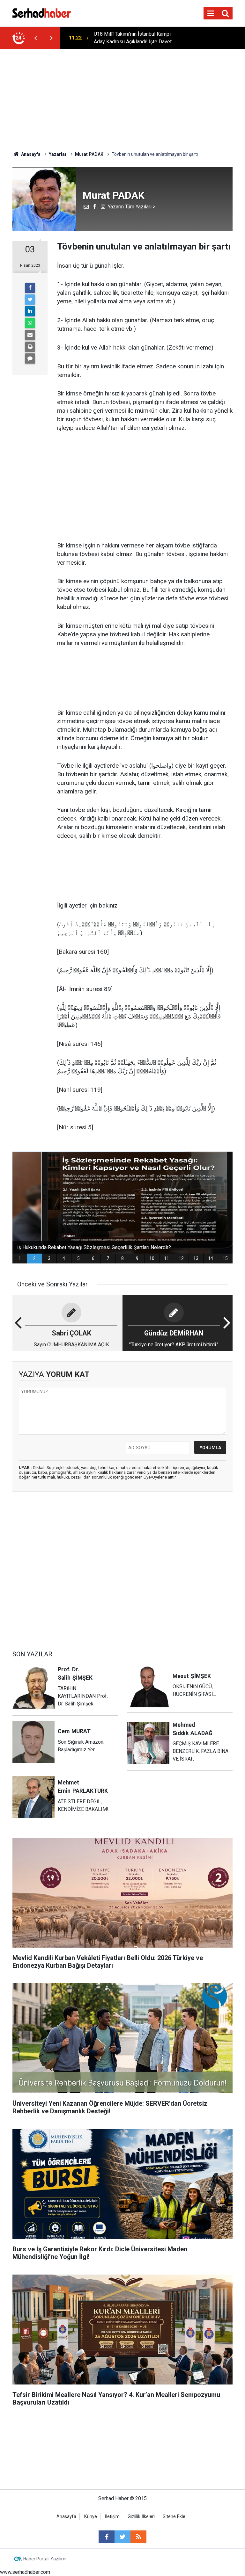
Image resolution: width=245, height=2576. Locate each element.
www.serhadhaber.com (25, 2572)
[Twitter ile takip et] (122, 2537)
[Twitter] (30, 300)
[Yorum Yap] (30, 358)
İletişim (112, 2517)
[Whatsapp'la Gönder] (30, 323)
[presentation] (35, 38)
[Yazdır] (30, 347)
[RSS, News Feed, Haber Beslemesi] (138, 2537)
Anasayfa (66, 2517)
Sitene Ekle (174, 2517)
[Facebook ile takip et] (107, 2537)
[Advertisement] (122, 97)
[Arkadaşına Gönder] (30, 335)
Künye (91, 2517)
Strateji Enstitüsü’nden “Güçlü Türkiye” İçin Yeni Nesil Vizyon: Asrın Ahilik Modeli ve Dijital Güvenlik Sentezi (136, 38)
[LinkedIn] (30, 311)
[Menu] (211, 13)
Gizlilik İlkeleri (141, 2517)
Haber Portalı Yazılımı (45, 2559)
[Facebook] (30, 288)
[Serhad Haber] (42, 13)
